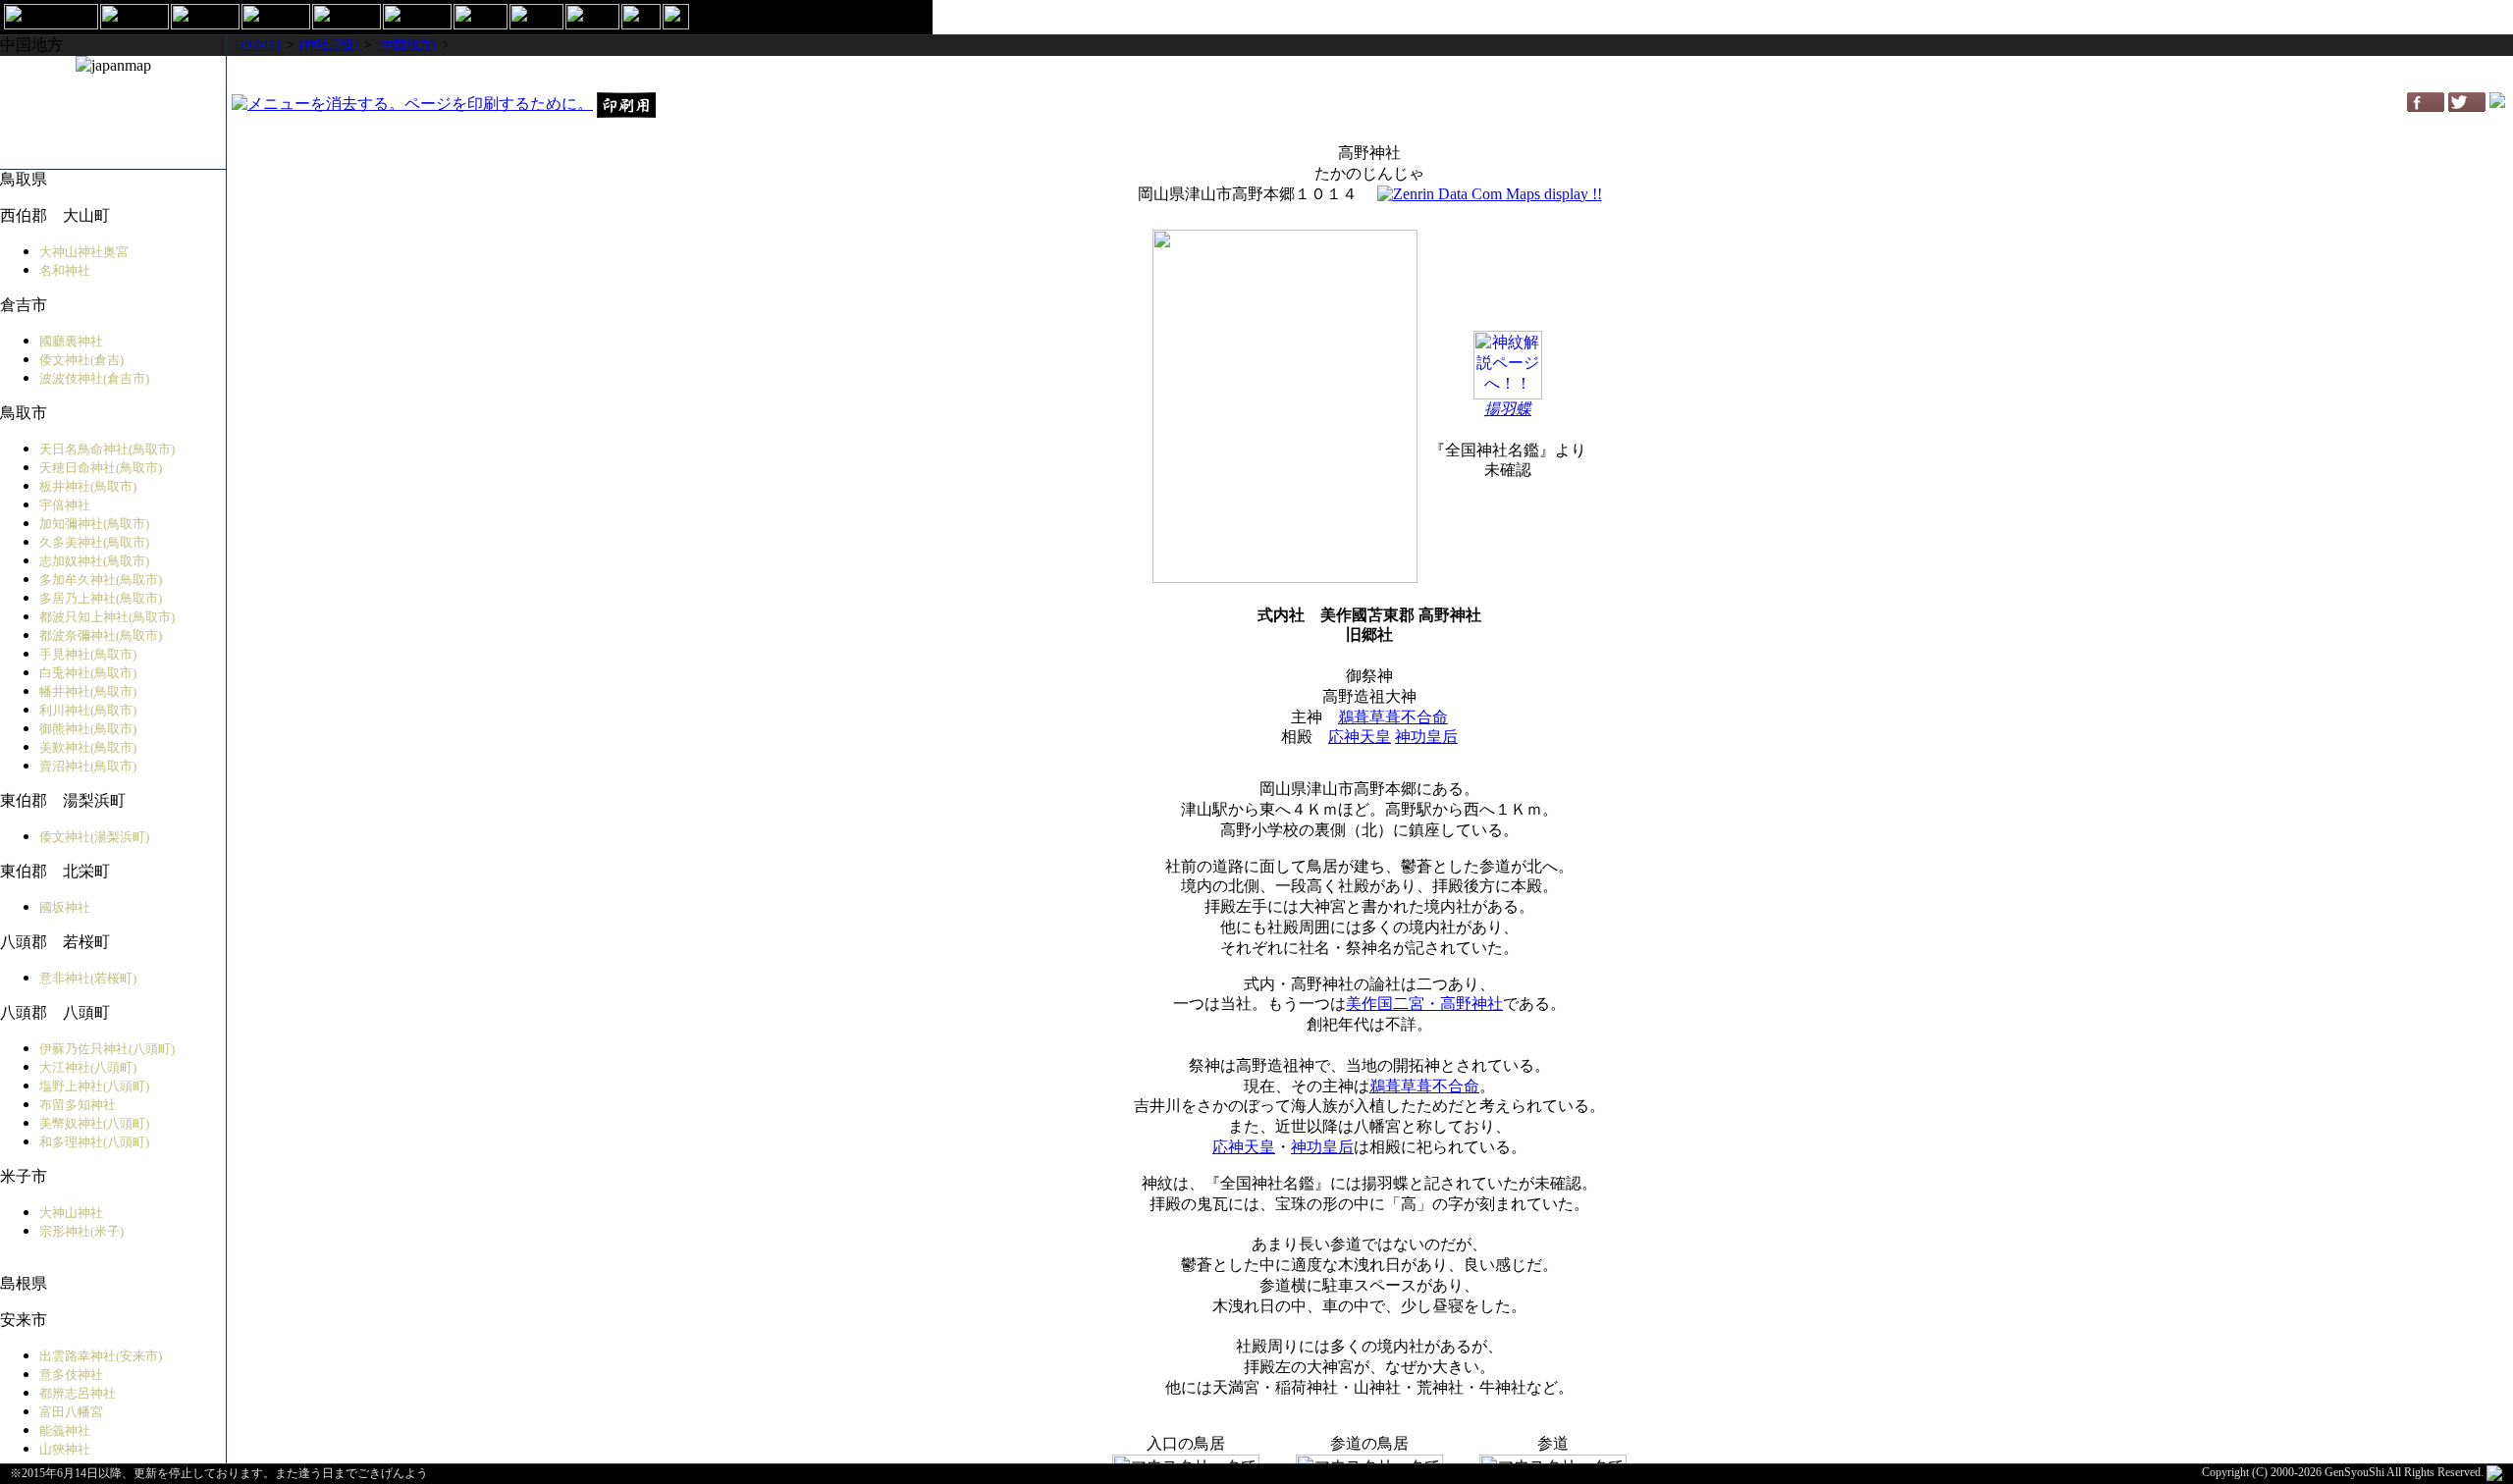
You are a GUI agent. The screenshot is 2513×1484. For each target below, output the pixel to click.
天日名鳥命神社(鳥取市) (107, 449)
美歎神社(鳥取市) (88, 747)
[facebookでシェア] (2426, 106)
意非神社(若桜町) (88, 978)
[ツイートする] (2467, 106)
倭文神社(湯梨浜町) (94, 837)
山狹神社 (65, 1449)
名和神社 (65, 270)
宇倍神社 (65, 505)
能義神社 (65, 1431)
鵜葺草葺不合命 (1393, 717)
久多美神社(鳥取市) (94, 542)
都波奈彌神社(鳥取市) (101, 636)
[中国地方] (406, 45)
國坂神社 (65, 907)
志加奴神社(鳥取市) (94, 561)
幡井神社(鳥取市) (88, 691)
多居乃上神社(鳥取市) (101, 598)
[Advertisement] (1369, 73)
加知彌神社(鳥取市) (94, 524)
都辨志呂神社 (78, 1393)
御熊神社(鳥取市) (88, 729)
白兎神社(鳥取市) (88, 673)
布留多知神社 (78, 1105)
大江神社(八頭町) (88, 1067)
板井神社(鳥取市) (88, 486)
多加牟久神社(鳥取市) (101, 580)
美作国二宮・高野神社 (1424, 1004)
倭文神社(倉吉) (81, 360)
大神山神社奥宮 (84, 252)
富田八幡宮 (71, 1412)
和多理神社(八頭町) (94, 1142)
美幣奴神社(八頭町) (94, 1123)
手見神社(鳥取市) (88, 654)
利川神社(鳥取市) (88, 710)
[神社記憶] (329, 45)
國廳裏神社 (71, 341)
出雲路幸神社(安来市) (101, 1356)
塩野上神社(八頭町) (94, 1086)
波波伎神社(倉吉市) (94, 378)
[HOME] (258, 45)
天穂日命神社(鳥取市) (101, 468)
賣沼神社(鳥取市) (88, 766)
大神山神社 (71, 1213)
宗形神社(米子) (81, 1231)
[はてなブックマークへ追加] (2497, 103)
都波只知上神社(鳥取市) (107, 617)
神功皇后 (1426, 737)
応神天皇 (1360, 737)
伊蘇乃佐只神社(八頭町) (107, 1049)
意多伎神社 (71, 1375)
